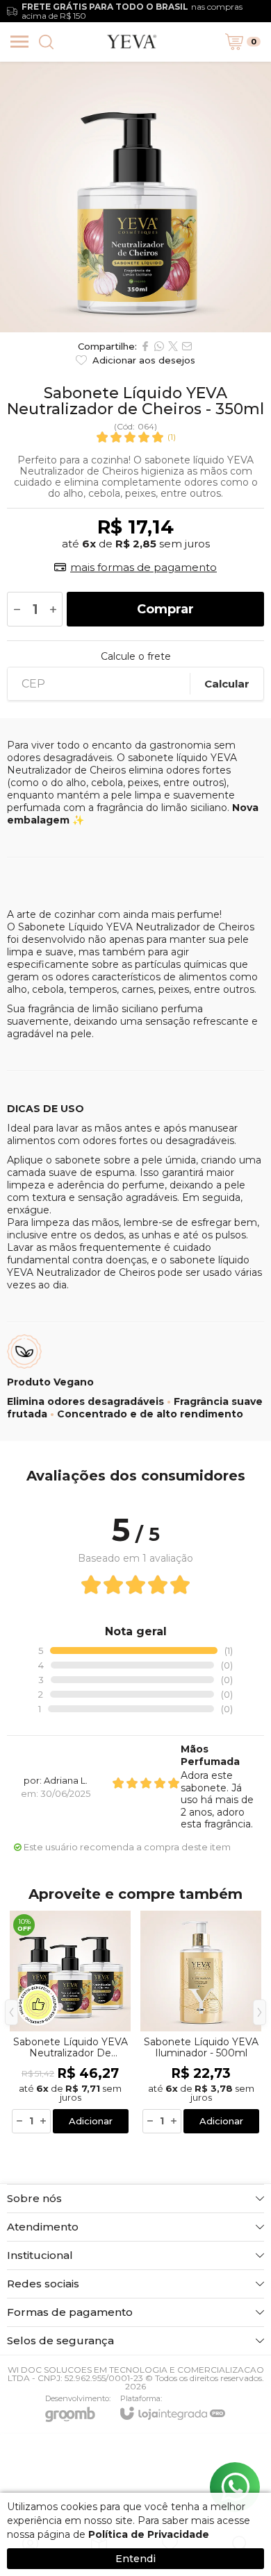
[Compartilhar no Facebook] (145, 346)
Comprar (165, 609)
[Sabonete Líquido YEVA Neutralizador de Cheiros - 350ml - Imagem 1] (135, 197)
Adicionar (91, 2121)
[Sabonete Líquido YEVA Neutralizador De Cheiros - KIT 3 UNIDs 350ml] (70, 2023)
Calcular (227, 684)
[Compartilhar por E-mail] (187, 346)
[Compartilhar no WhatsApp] (159, 346)
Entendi (135, 2559)
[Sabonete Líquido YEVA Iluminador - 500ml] (201, 2023)
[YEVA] (132, 42)
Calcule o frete (136, 656)
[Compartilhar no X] (173, 346)
